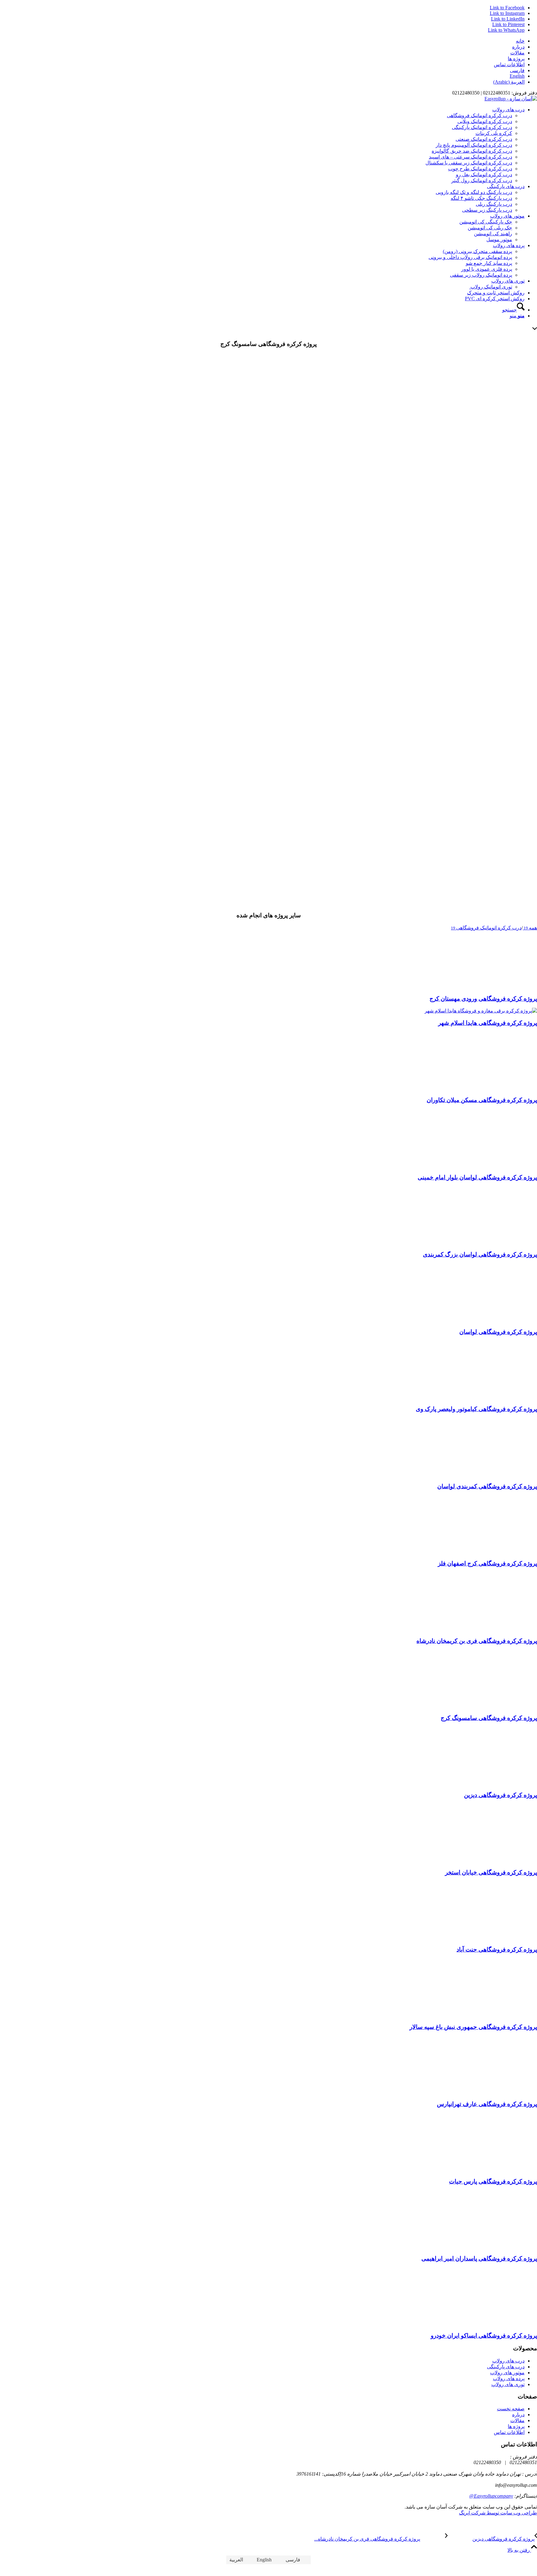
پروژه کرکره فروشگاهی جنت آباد (497, 1949)
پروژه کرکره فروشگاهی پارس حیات (493, 2181)
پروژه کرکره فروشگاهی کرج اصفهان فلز (487, 1563)
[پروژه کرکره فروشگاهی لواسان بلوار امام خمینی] (497, 1165)
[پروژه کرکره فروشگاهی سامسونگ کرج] (268, 472)
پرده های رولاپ (509, 2378)
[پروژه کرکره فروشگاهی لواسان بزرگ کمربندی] (497, 1243)
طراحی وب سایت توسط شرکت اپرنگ (498, 2513)
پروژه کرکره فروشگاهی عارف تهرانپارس (487, 2104)
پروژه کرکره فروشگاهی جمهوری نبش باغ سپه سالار (473, 2027)
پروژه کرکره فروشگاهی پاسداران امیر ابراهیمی (479, 2258)
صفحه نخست (511, 2409)
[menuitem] (262, 41)
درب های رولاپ (508, 2361)
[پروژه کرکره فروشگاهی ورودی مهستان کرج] (497, 986)
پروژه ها (516, 59)
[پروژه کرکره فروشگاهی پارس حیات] (497, 2169)
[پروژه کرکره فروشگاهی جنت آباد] (497, 1938)
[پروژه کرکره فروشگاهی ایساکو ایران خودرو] (497, 2324)
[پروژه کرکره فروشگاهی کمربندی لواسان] (497, 1474)
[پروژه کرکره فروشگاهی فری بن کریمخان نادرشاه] (497, 1629)
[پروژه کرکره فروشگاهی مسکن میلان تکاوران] (497, 1088)
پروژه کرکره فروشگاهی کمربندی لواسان (487, 1486)
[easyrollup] (511, 99)
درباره (518, 47)
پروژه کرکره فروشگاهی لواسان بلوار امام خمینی (477, 1177)
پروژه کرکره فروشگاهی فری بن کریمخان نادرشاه (477, 1641)
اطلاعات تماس (509, 65)
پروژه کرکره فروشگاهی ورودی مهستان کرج (483, 999)
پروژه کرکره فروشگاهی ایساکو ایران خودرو (484, 2336)
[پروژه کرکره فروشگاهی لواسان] (497, 1320)
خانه (520, 41)
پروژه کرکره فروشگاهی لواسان (498, 1332)
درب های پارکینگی (506, 2367)
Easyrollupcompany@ (491, 2496)
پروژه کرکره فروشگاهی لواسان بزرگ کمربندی (480, 1254)
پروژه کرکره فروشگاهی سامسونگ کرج (489, 1718)
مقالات (517, 53)
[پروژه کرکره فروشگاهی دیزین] (497, 1783)
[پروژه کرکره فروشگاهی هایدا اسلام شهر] (481, 1011)
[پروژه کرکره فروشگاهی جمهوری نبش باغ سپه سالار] (497, 2015)
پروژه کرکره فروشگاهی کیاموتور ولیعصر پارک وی (476, 1409)
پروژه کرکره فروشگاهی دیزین (500, 1795)
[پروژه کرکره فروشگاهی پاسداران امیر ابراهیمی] (497, 2246)
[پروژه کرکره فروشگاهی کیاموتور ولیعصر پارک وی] (497, 1397)
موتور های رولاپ (507, 2373)
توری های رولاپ (508, 2384)
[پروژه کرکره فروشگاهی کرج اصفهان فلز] (497, 1551)
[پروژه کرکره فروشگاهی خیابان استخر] (497, 1860)
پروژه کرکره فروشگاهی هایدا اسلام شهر (488, 1023)
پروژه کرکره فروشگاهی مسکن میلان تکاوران (482, 1100)
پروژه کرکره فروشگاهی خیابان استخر (491, 1872)
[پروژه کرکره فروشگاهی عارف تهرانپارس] (497, 2092)
